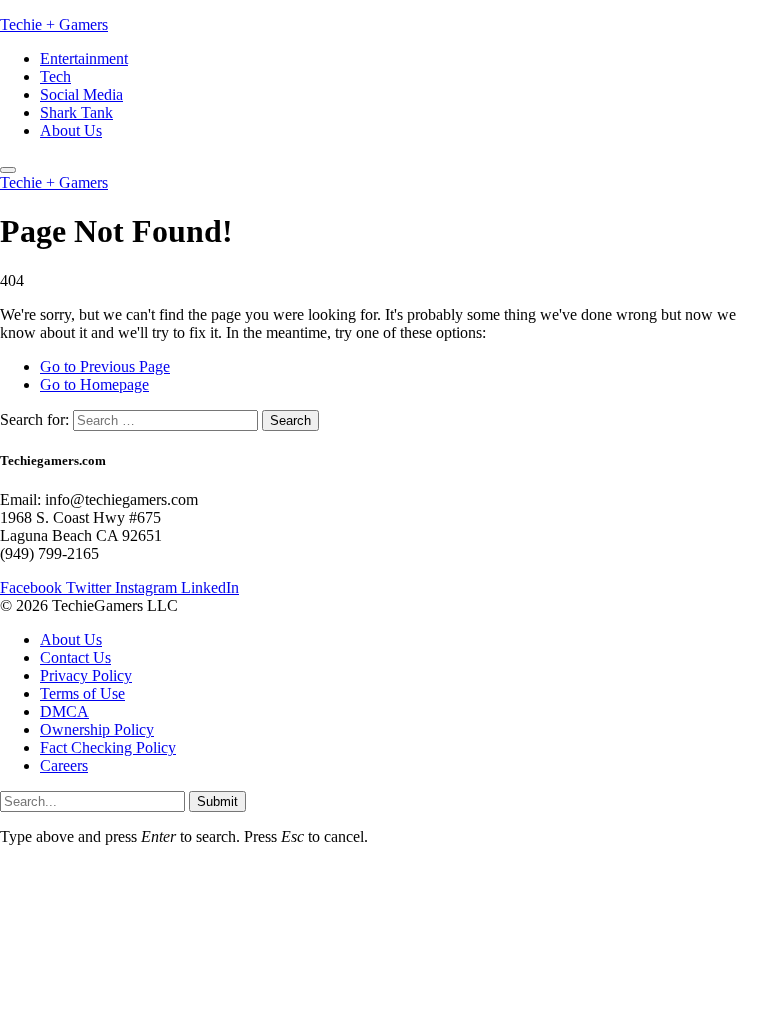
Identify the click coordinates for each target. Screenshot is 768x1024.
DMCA (64, 711)
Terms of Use (82, 693)
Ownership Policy (97, 729)
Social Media (81, 94)
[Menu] (8, 170)
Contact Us (75, 657)
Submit (217, 801)
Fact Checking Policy (108, 747)
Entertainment (84, 58)
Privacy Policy (86, 675)
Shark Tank (76, 112)
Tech (55, 76)
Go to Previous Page (105, 366)
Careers (64, 765)
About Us (71, 130)
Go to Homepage (94, 384)
